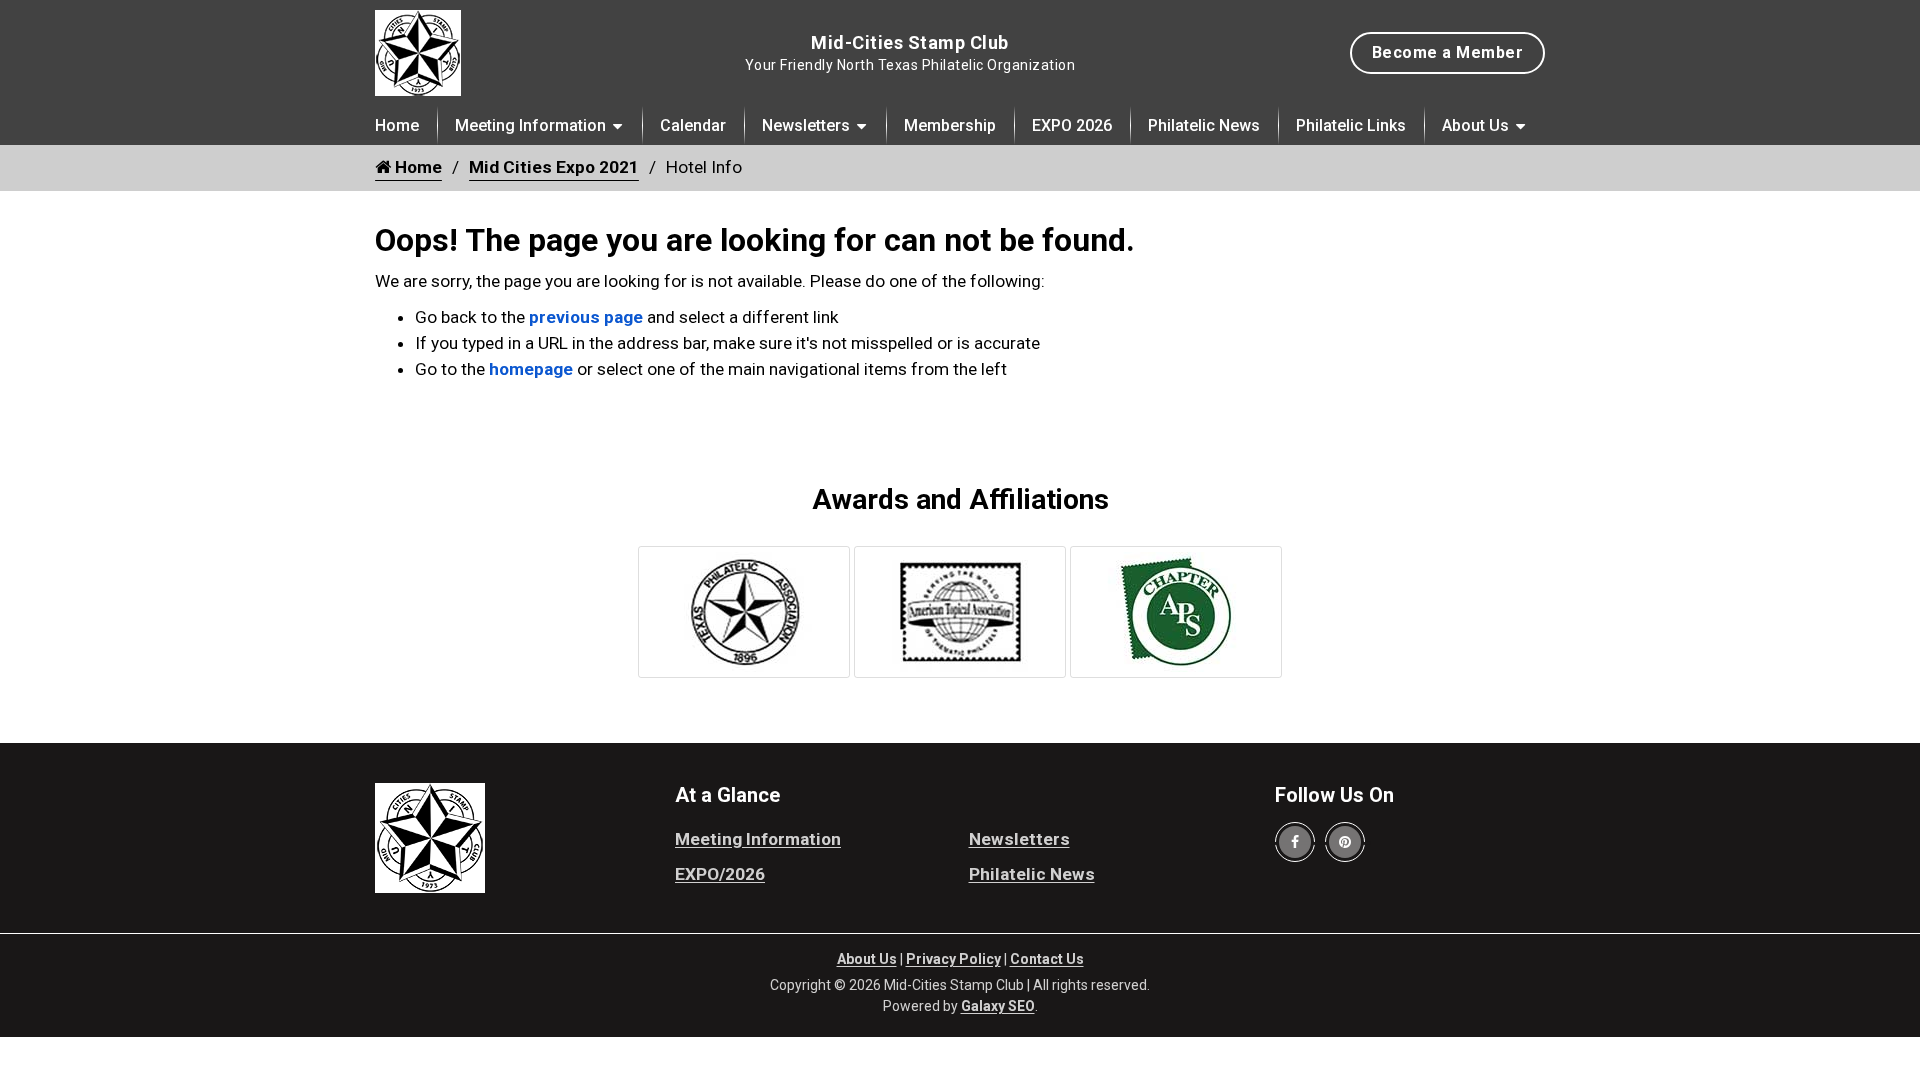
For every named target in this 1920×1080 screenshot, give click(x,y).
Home (397, 125)
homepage (531, 369)
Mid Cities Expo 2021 (554, 167)
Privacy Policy (953, 959)
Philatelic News (1204, 125)
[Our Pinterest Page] (1345, 842)
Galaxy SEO (998, 1006)
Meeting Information (530, 125)
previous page (586, 317)
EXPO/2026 (720, 874)
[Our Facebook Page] (1295, 842)
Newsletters (806, 125)
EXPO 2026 (1072, 125)
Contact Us (1047, 959)
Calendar (693, 125)
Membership (950, 125)
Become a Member (1448, 52)
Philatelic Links (1351, 125)
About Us (1475, 125)
